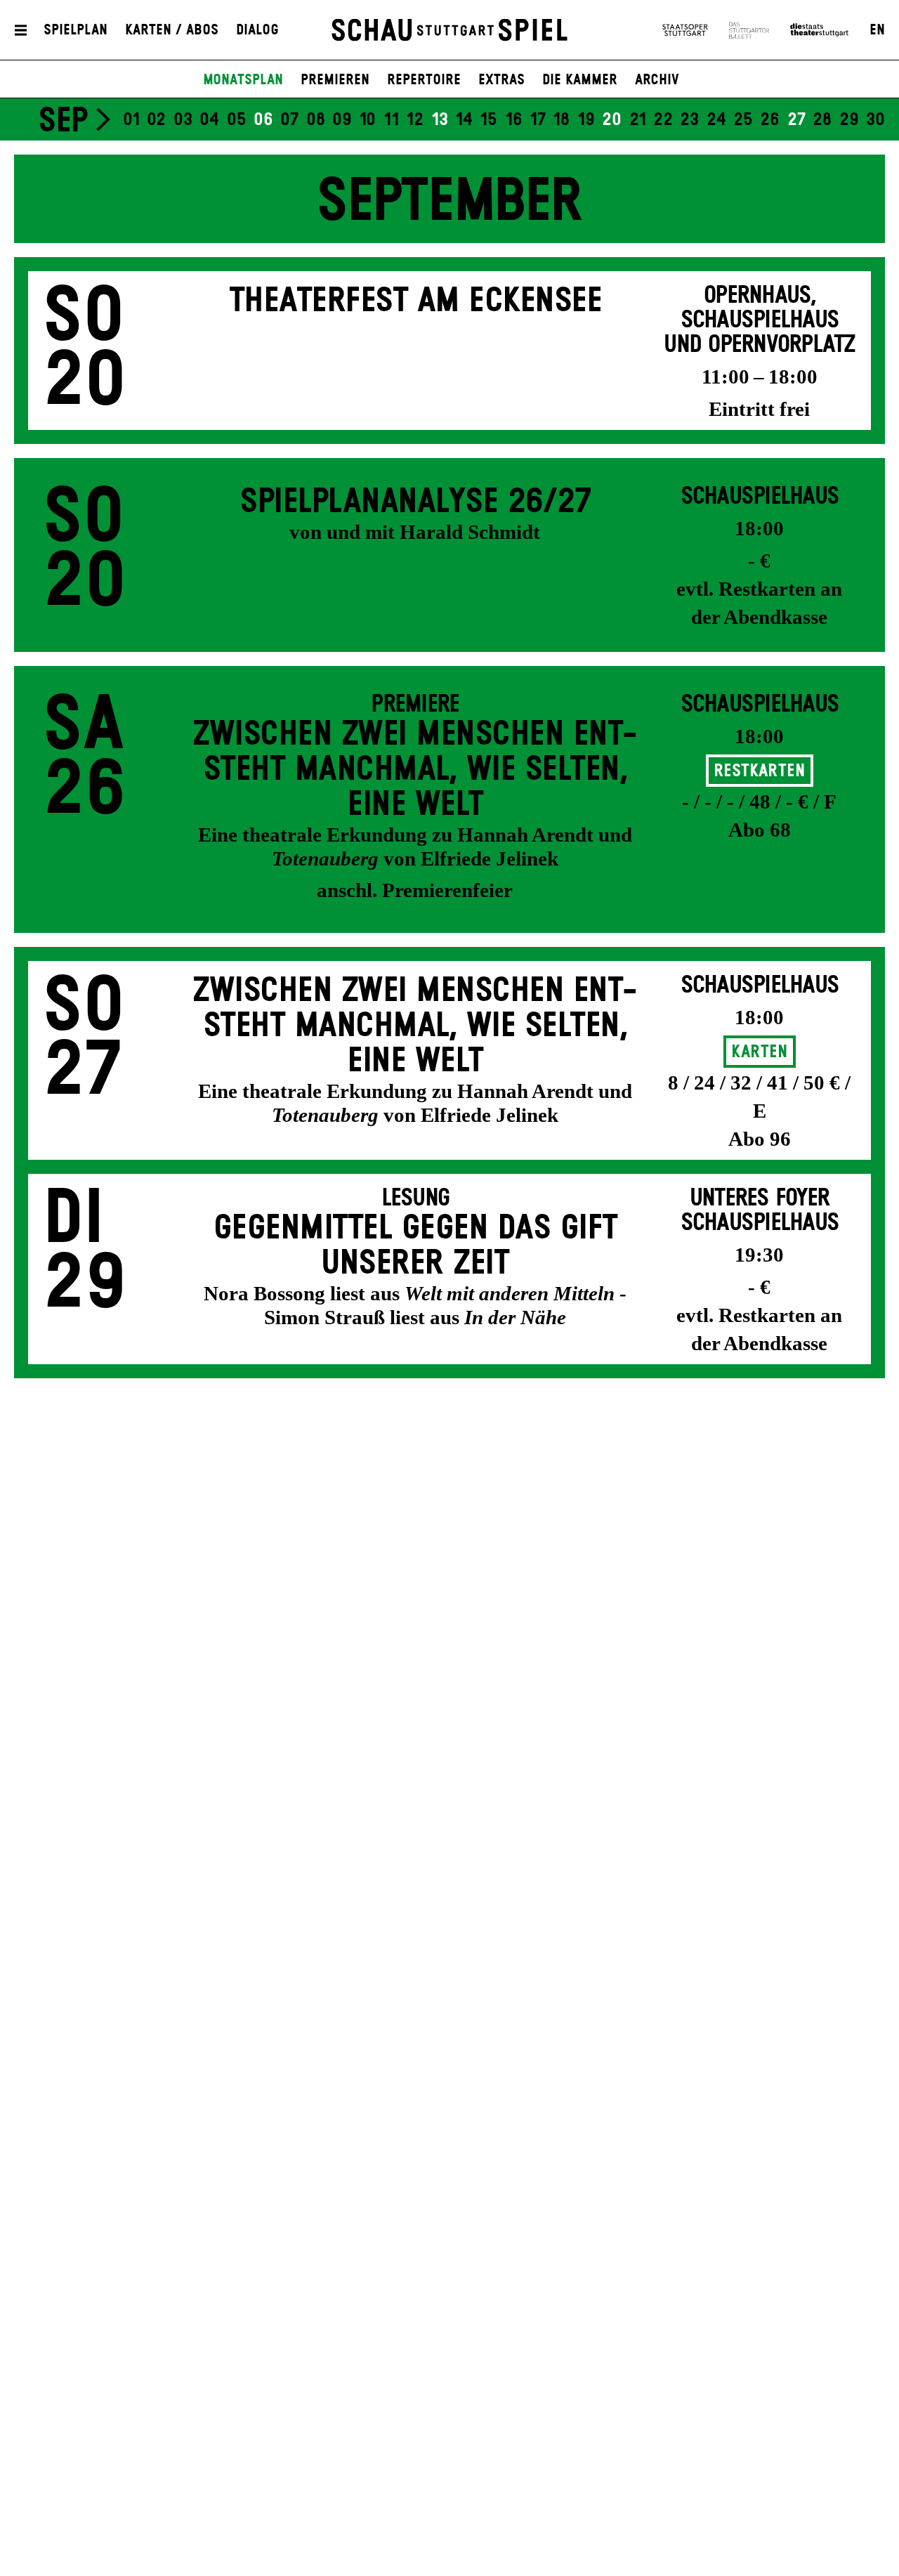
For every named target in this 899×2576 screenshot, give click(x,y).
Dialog (257, 30)
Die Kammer (580, 80)
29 (849, 120)
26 (770, 120)
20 (612, 120)
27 (796, 120)
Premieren (335, 80)
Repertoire (424, 80)
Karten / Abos (172, 30)
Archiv (657, 80)
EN (877, 30)
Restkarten (759, 771)
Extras (501, 80)
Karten (759, 1052)
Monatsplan (243, 80)
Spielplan (76, 30)
